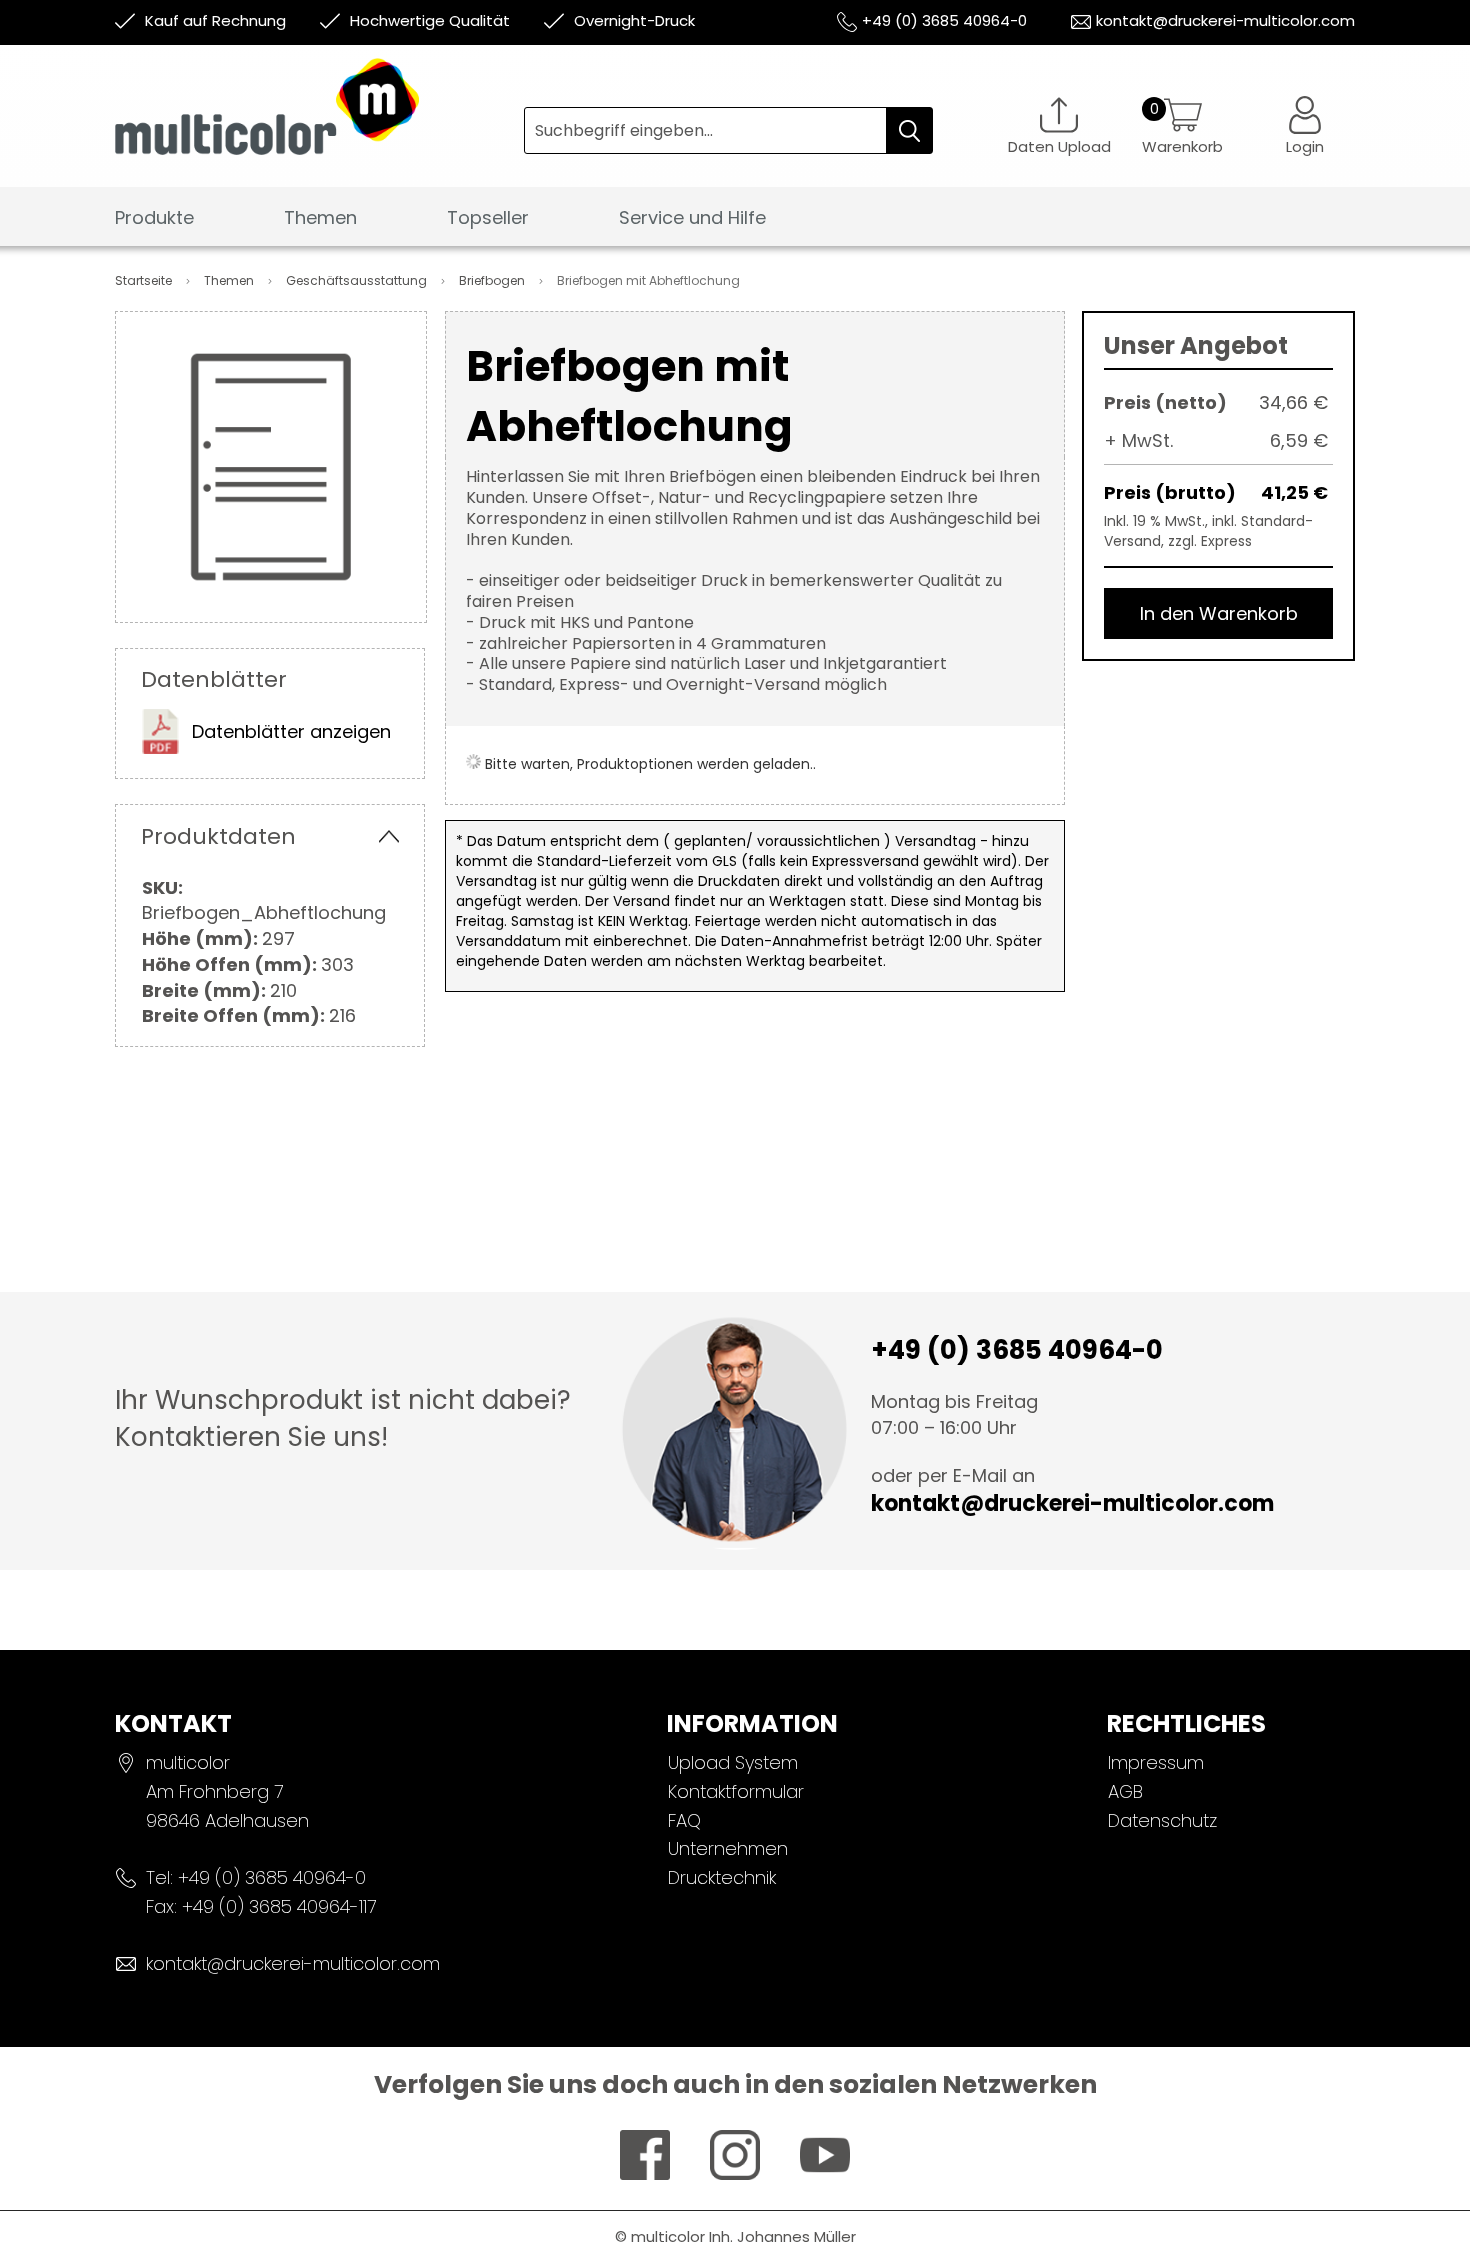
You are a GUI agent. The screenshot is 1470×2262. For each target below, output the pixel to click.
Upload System (733, 1762)
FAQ (684, 1820)
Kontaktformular (736, 1791)
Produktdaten (218, 836)
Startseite (145, 280)
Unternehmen (728, 1848)
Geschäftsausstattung (358, 280)
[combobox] (728, 130)
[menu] (735, 223)
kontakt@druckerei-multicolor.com (1225, 20)
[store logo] (319, 121)
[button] (1305, 125)
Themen (230, 280)
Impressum (1156, 1762)
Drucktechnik (722, 1877)
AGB (1125, 1791)
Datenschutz (1162, 1820)
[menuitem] (154, 218)
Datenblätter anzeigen (291, 731)
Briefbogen (493, 280)
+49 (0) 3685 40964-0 (944, 20)
